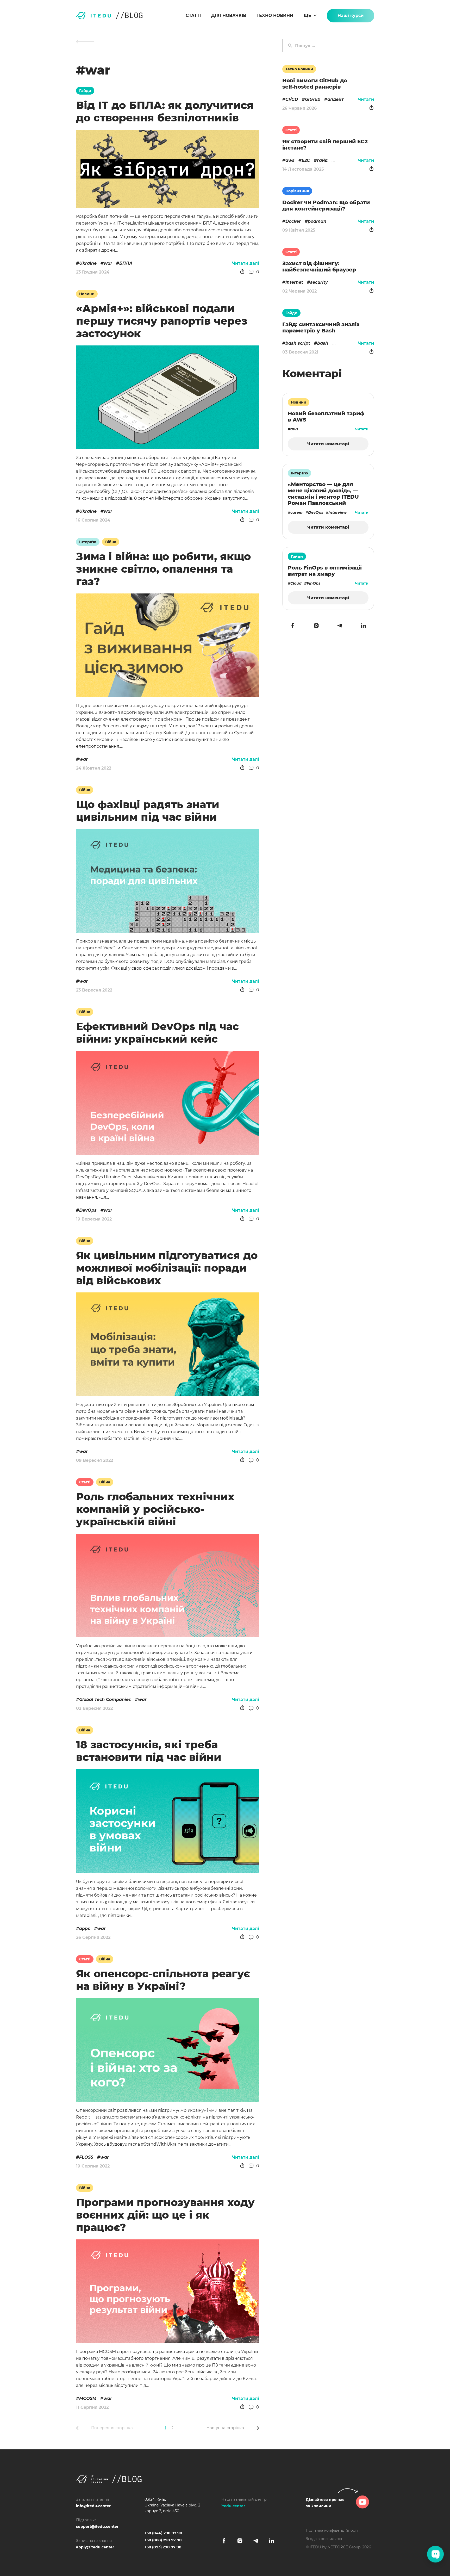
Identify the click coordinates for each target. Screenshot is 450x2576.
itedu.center (233, 2506)
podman (317, 221)
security (319, 282)
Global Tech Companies (105, 1699)
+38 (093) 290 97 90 (163, 2547)
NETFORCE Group (344, 2547)
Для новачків (229, 16)
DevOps (88, 1210)
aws (290, 160)
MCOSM (88, 2398)
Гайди (85, 91)
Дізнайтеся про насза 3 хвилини (325, 2503)
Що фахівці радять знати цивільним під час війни (148, 811)
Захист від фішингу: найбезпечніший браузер (319, 267)
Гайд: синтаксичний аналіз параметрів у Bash (321, 327)
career (297, 512)
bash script (298, 343)
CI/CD (292, 99)
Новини (87, 294)
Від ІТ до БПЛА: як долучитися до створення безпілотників (165, 111)
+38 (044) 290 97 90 (163, 2533)
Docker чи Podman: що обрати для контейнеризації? (326, 206)
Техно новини (275, 16)
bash (323, 343)
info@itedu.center (93, 2506)
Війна (111, 542)
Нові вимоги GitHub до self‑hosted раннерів (315, 84)
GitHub (313, 99)
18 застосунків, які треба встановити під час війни (149, 1751)
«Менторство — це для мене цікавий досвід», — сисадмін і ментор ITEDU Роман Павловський (323, 494)
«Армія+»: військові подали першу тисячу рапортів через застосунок (162, 321)
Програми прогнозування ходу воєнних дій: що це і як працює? (165, 2215)
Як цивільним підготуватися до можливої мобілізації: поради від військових (167, 1268)
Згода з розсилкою (324, 2539)
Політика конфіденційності (332, 2530)
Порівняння (297, 191)
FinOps (314, 583)
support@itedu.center (97, 2527)
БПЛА (126, 263)
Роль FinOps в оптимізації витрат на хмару (325, 571)
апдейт (336, 99)
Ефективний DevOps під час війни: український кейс (157, 1033)
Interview (337, 512)
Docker (293, 221)
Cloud (296, 583)
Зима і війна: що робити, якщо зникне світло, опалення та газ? (163, 569)
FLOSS (86, 2157)
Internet (294, 282)
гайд (322, 160)
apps (85, 1928)
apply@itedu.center (95, 2547)
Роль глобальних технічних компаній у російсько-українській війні (155, 1509)
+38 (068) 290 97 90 (163, 2540)
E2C (306, 160)
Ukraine (88, 263)
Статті (193, 16)
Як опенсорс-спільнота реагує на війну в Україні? (163, 1980)
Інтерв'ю (88, 542)
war (108, 263)
